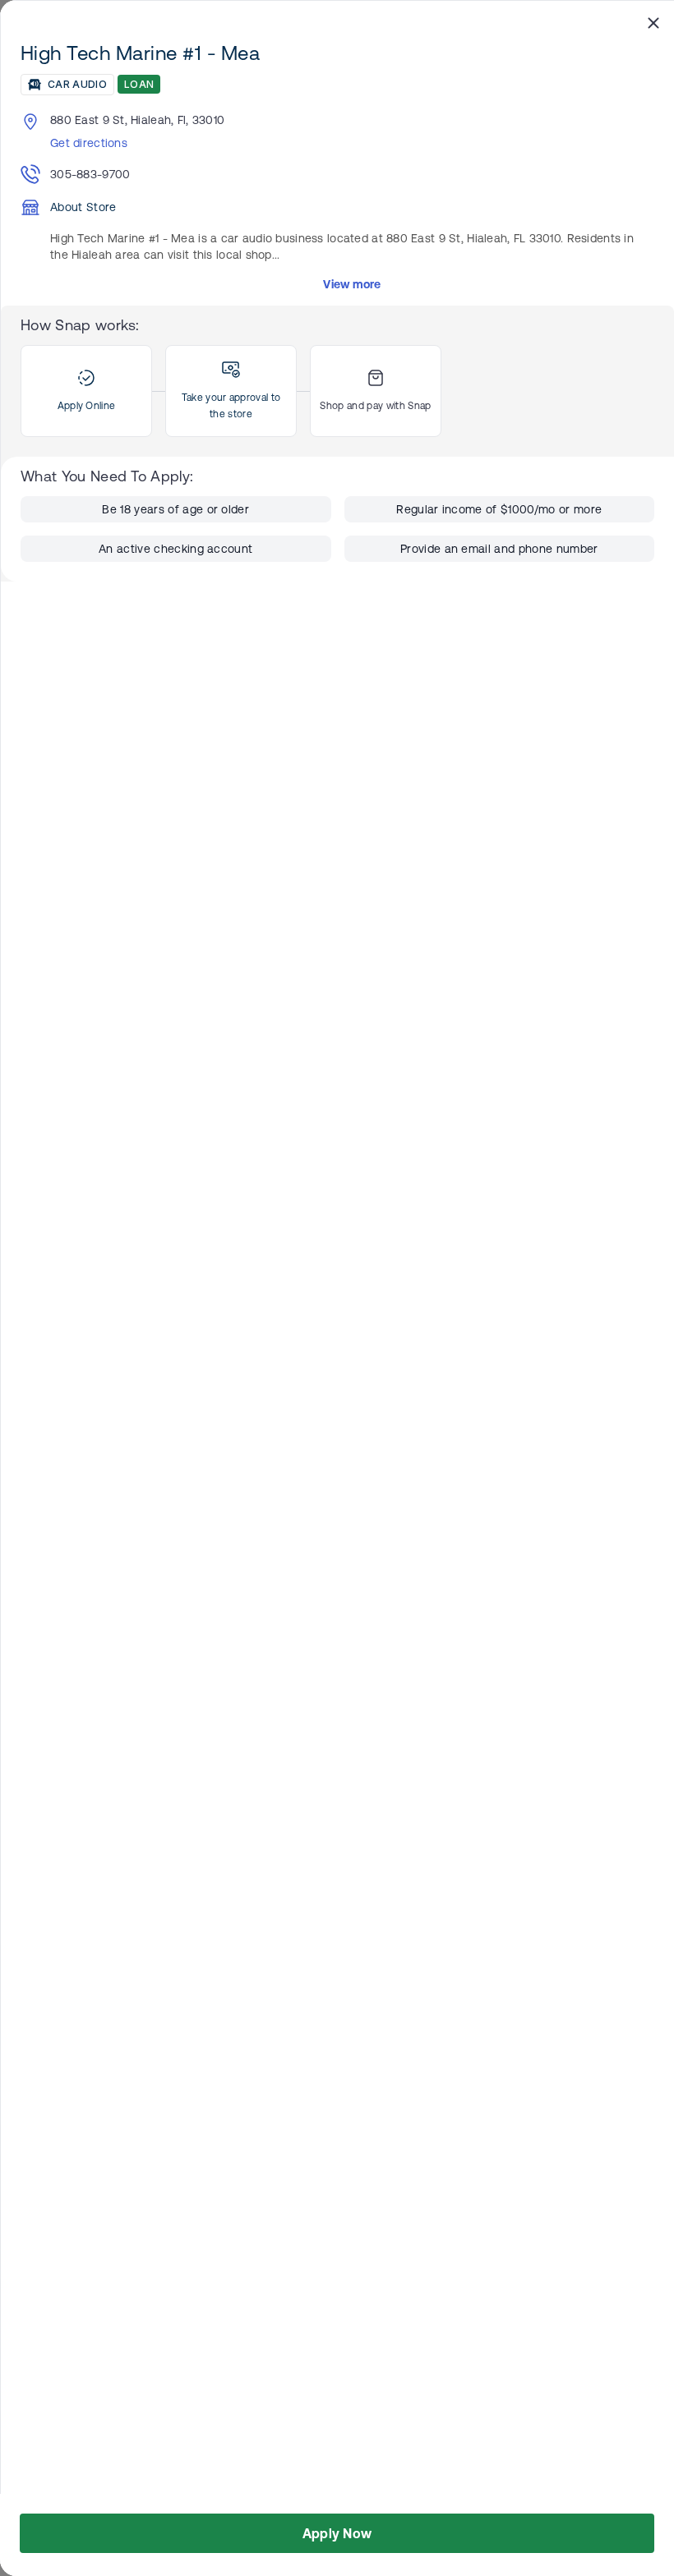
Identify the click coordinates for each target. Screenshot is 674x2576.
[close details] (653, 22)
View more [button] (352, 284)
